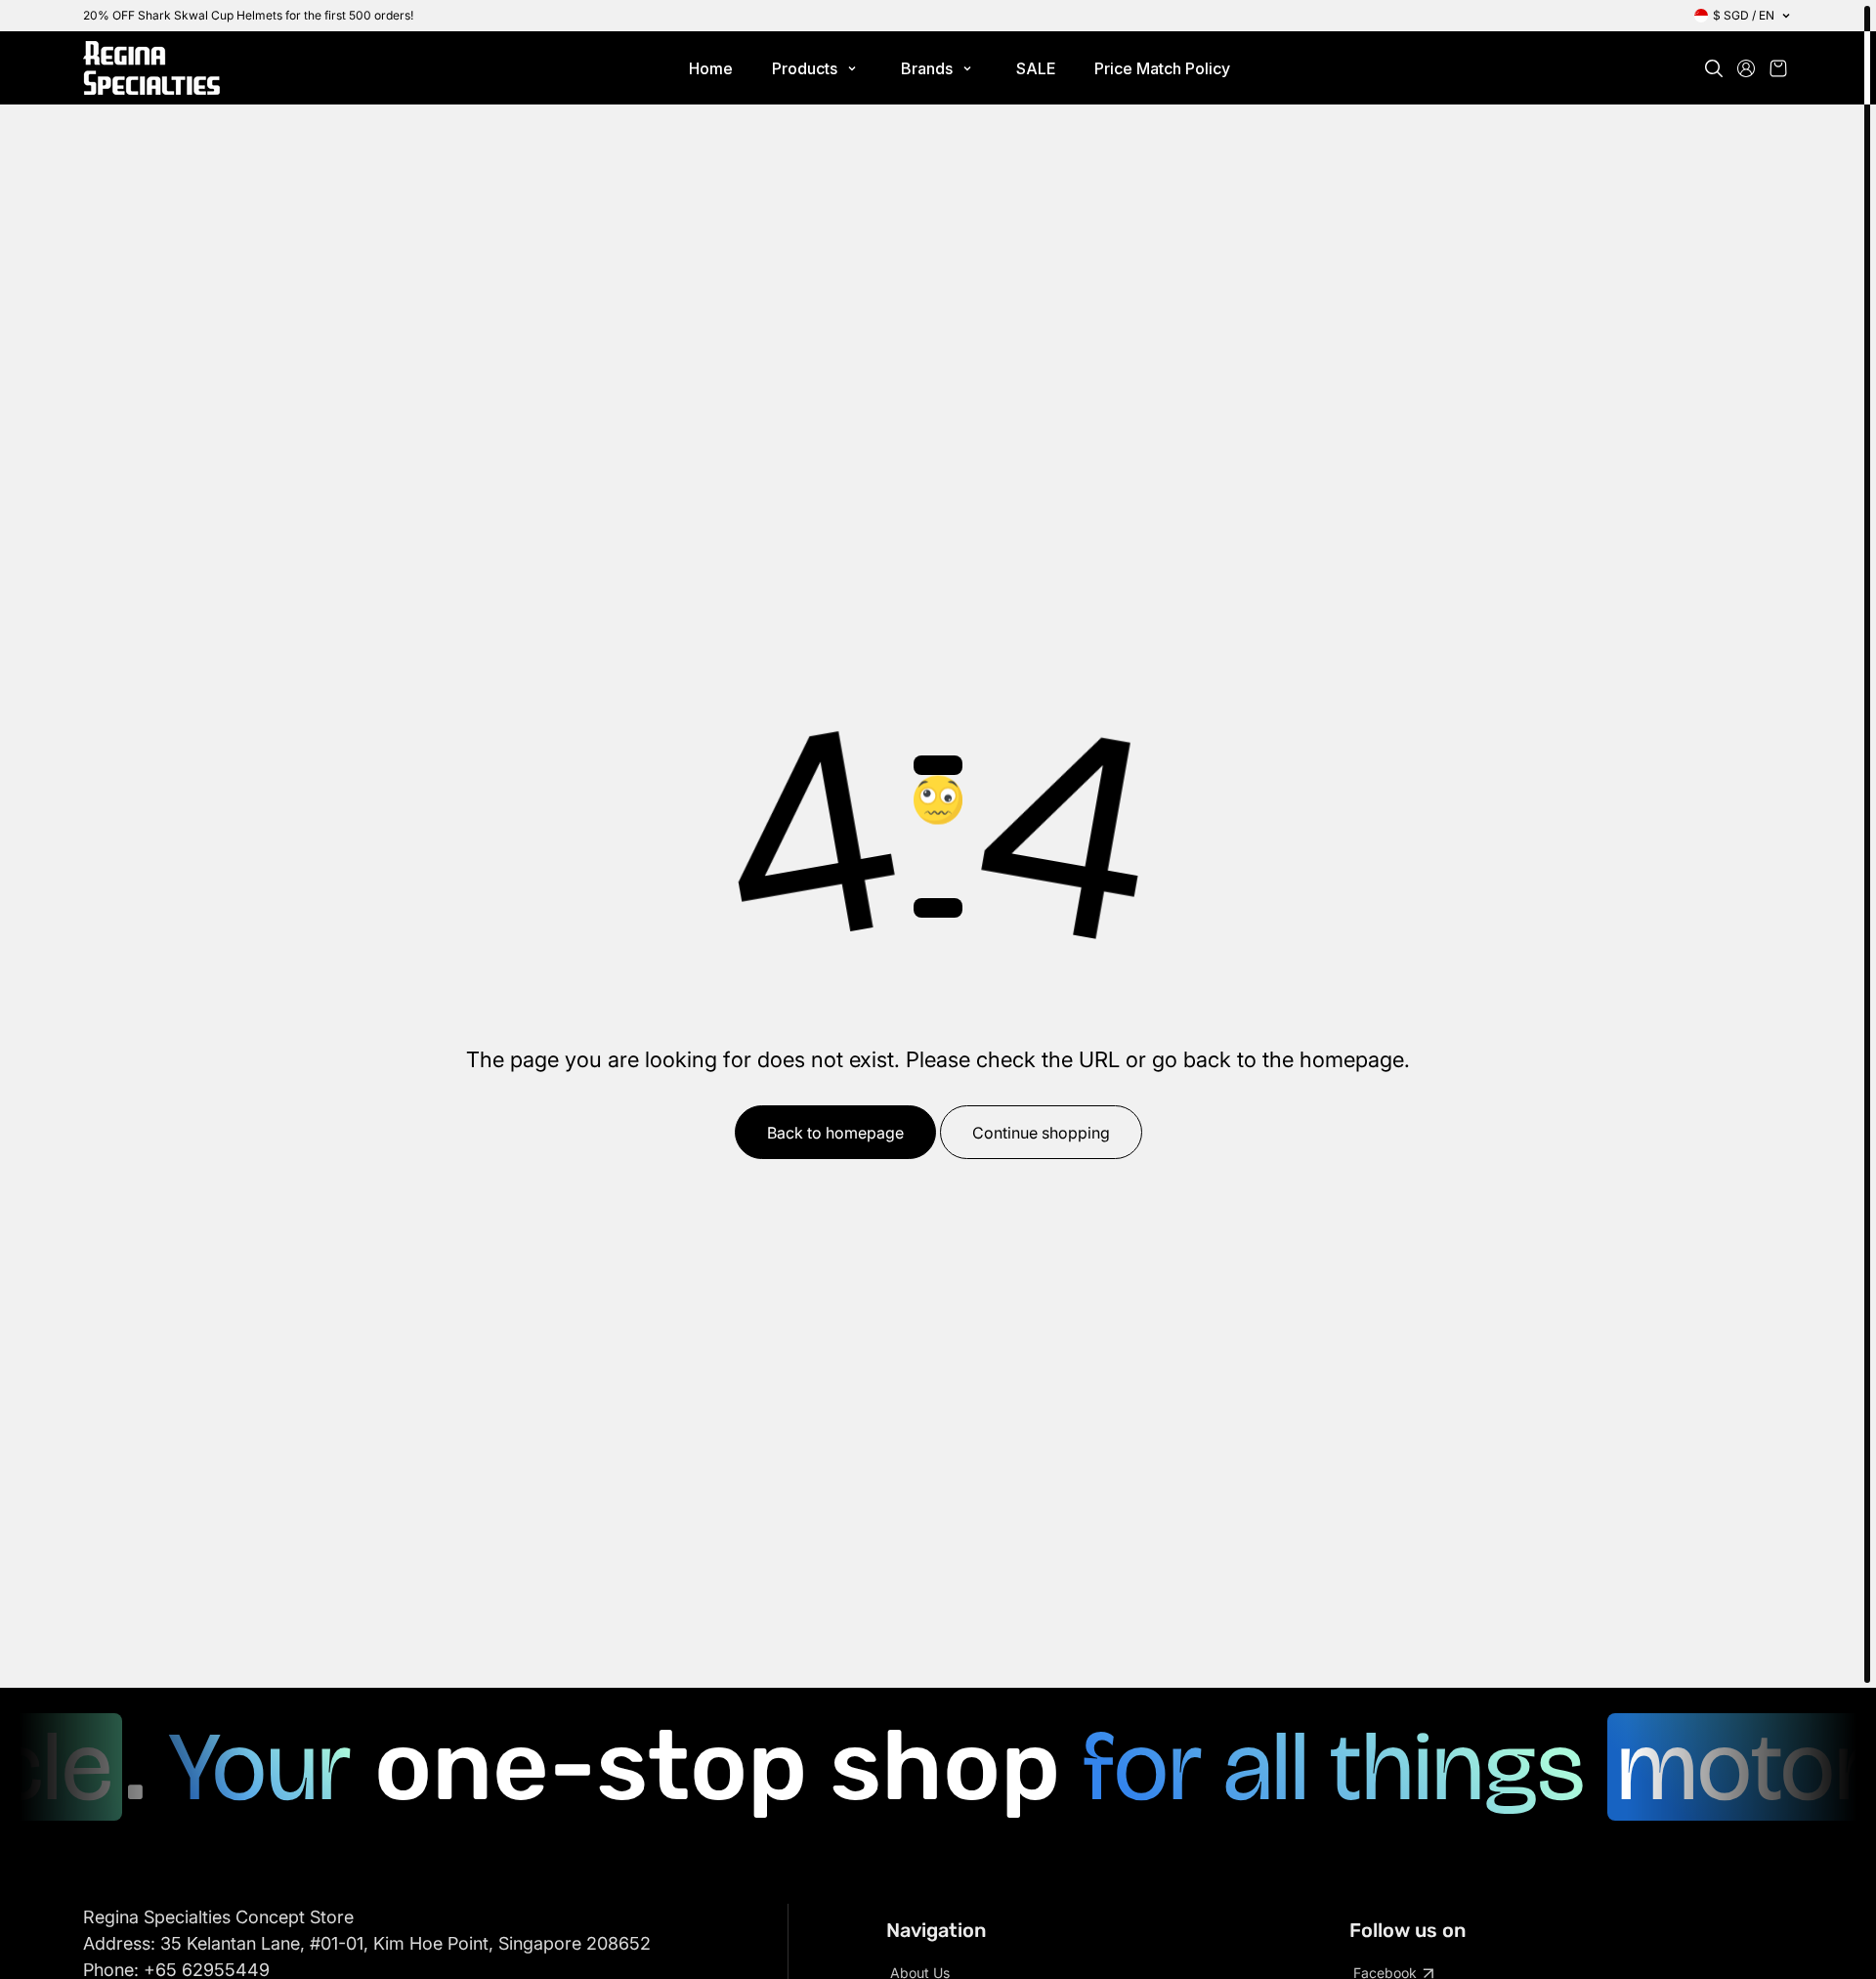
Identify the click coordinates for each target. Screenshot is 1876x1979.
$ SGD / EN (1744, 15)
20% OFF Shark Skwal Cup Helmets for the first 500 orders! (248, 15)
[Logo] (151, 68)
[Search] (1714, 68)
